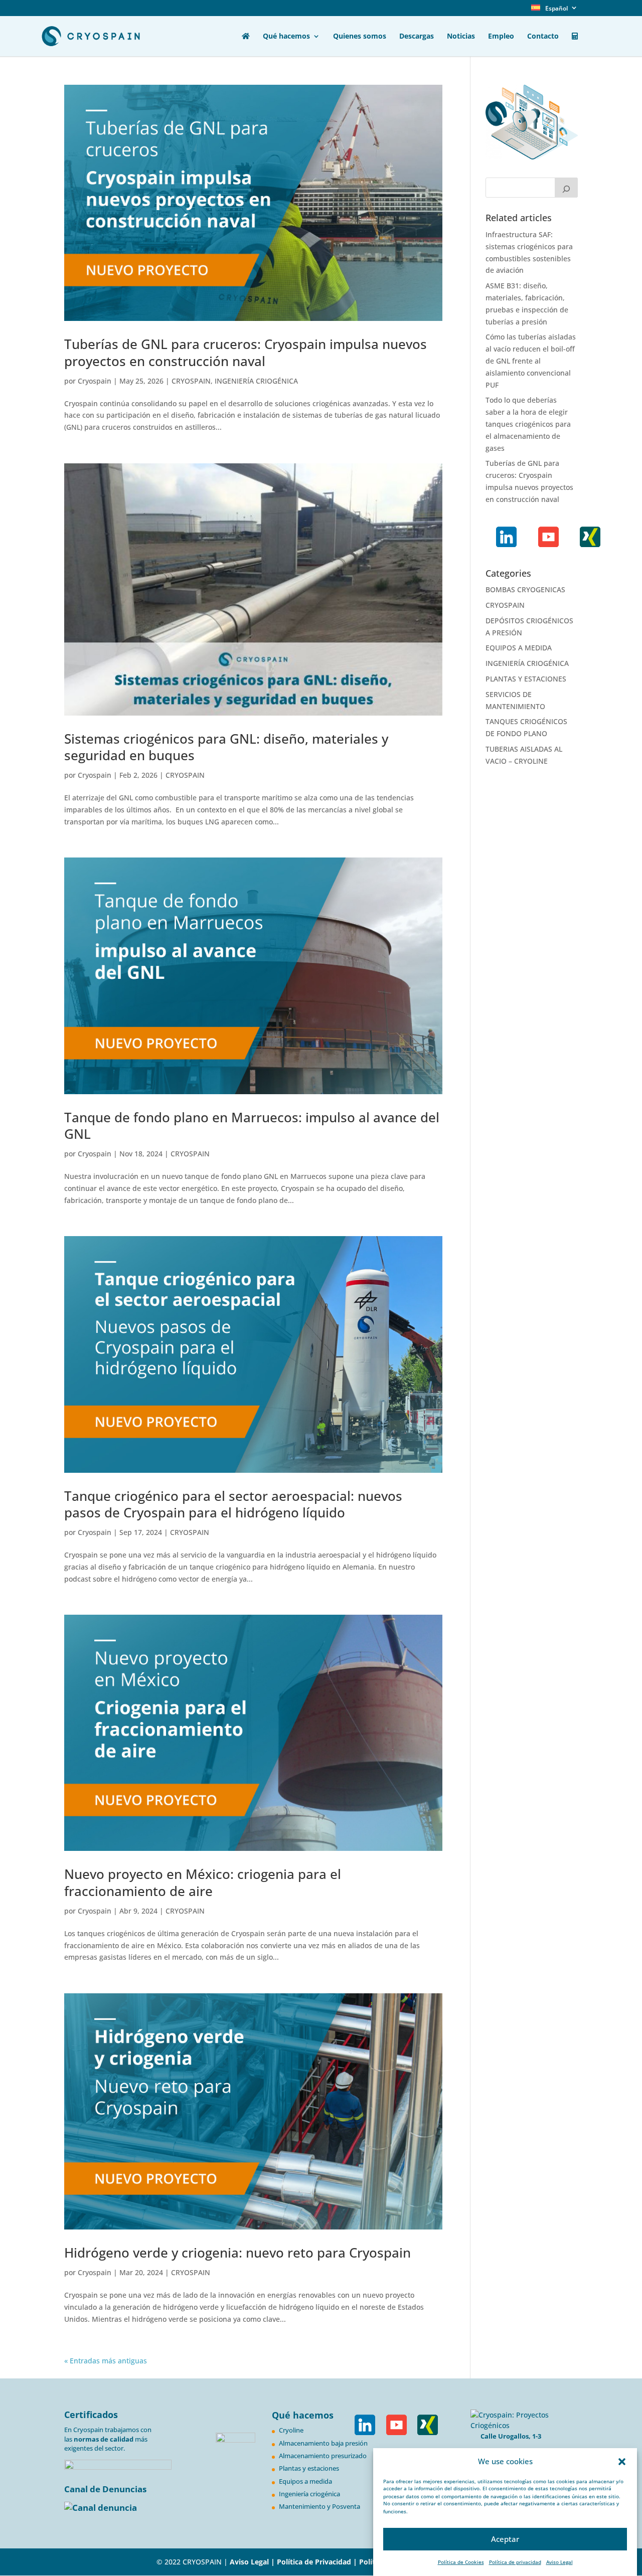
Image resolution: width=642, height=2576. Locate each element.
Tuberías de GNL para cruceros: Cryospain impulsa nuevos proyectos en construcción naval (246, 353)
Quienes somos (360, 37)
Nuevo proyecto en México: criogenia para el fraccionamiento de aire (203, 1882)
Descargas (417, 37)
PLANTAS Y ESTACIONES (526, 679)
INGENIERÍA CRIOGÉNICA (256, 381)
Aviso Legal (559, 2562)
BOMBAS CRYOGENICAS (525, 589)
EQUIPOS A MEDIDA (519, 648)
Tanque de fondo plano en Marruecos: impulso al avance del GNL (252, 1126)
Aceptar (505, 2539)
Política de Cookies (461, 2562)
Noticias (461, 37)
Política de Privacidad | (318, 2562)
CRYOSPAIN (191, 381)
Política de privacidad (515, 2562)
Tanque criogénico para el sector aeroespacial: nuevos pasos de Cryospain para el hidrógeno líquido (233, 1504)
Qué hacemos (286, 37)
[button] (622, 2462)
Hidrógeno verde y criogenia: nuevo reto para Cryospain (237, 2253)
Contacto (543, 37)
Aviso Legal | (252, 2562)
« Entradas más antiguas (106, 2361)
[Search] (566, 188)
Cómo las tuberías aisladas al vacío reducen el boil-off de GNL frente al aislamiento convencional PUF (531, 361)
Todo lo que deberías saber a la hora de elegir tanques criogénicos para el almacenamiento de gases (528, 424)
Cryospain (95, 381)
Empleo (501, 37)
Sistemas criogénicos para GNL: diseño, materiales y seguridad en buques (226, 747)
